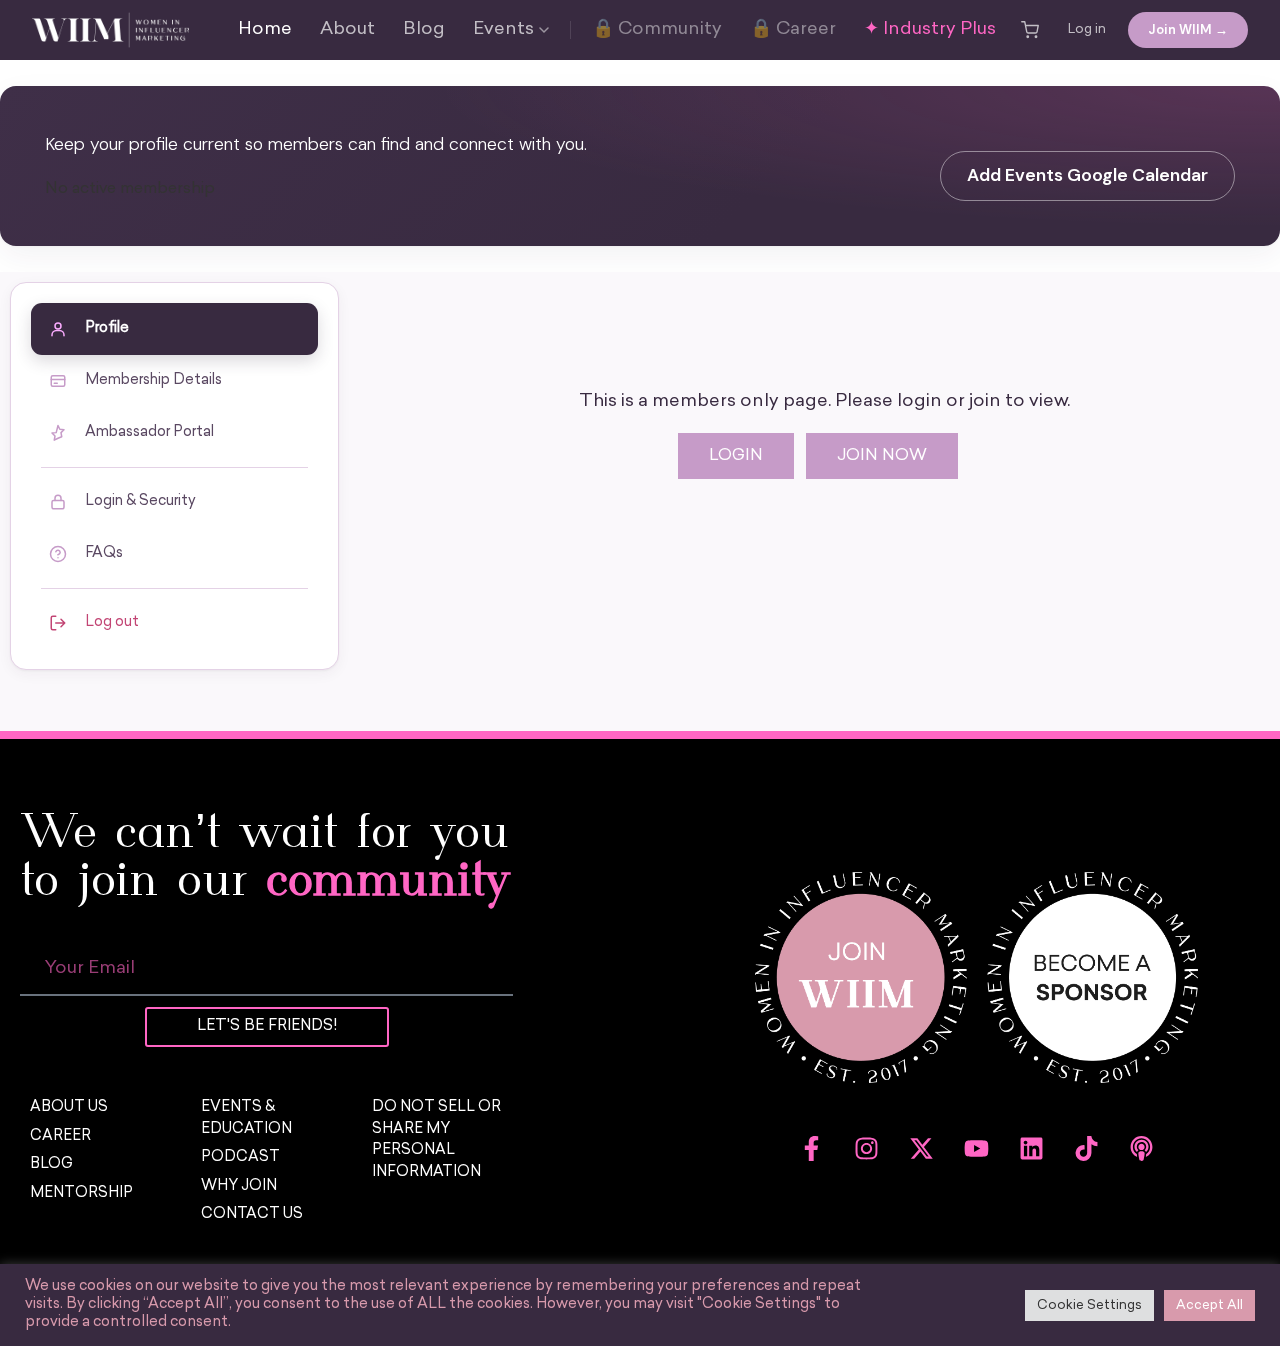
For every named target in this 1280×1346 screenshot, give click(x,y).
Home (265, 30)
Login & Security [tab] (140, 501)
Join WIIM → (1188, 29)
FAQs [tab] (104, 553)
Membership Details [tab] (153, 380)
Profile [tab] (107, 328)
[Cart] (1030, 30)
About (347, 30)
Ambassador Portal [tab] (149, 432)
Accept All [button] (1209, 1305)
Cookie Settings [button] (1089, 1305)
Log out (112, 622)
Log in (1087, 29)
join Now (882, 456)
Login (736, 456)
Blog (424, 30)
